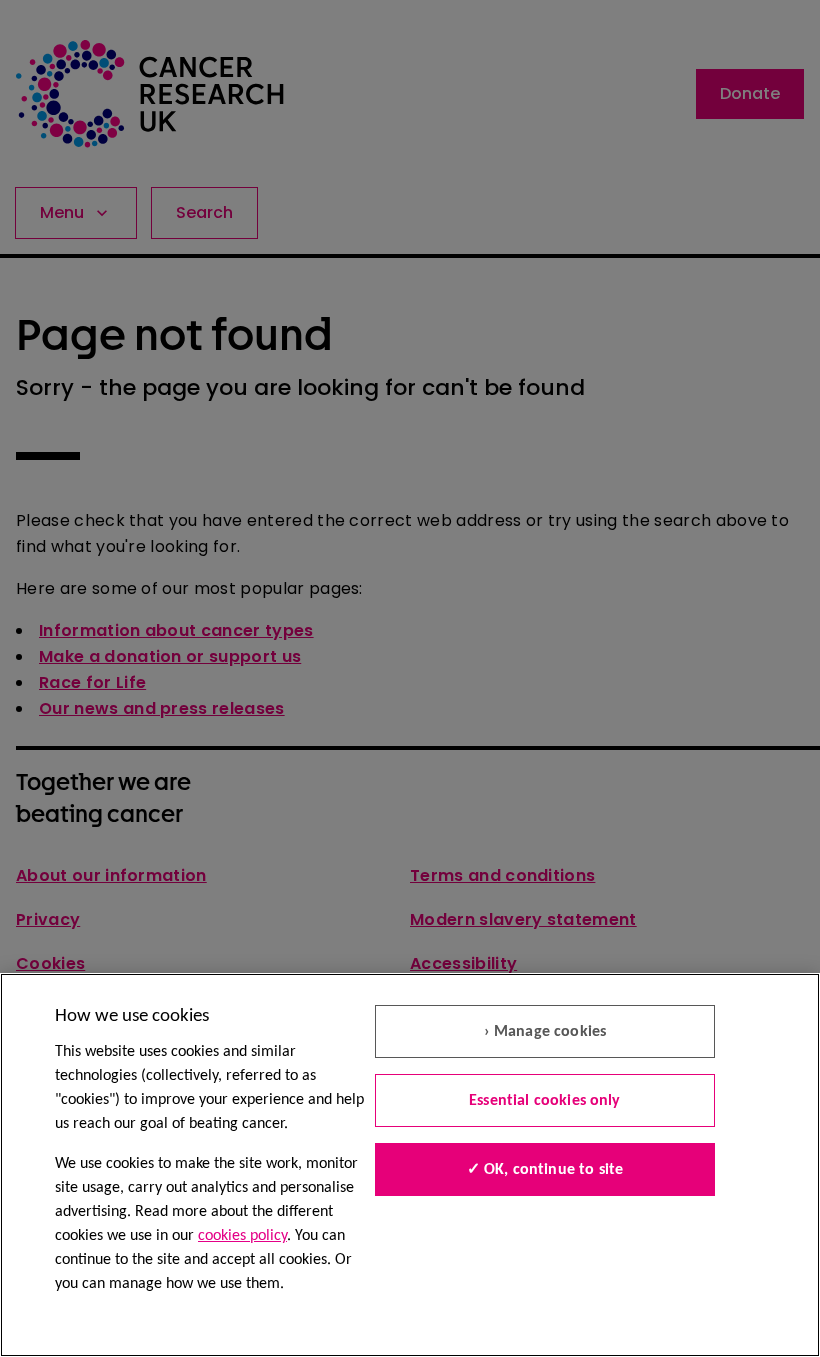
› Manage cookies (545, 1032)
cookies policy (242, 1236)
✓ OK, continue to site (545, 1170)
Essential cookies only (545, 1101)
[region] (410, 1165)
